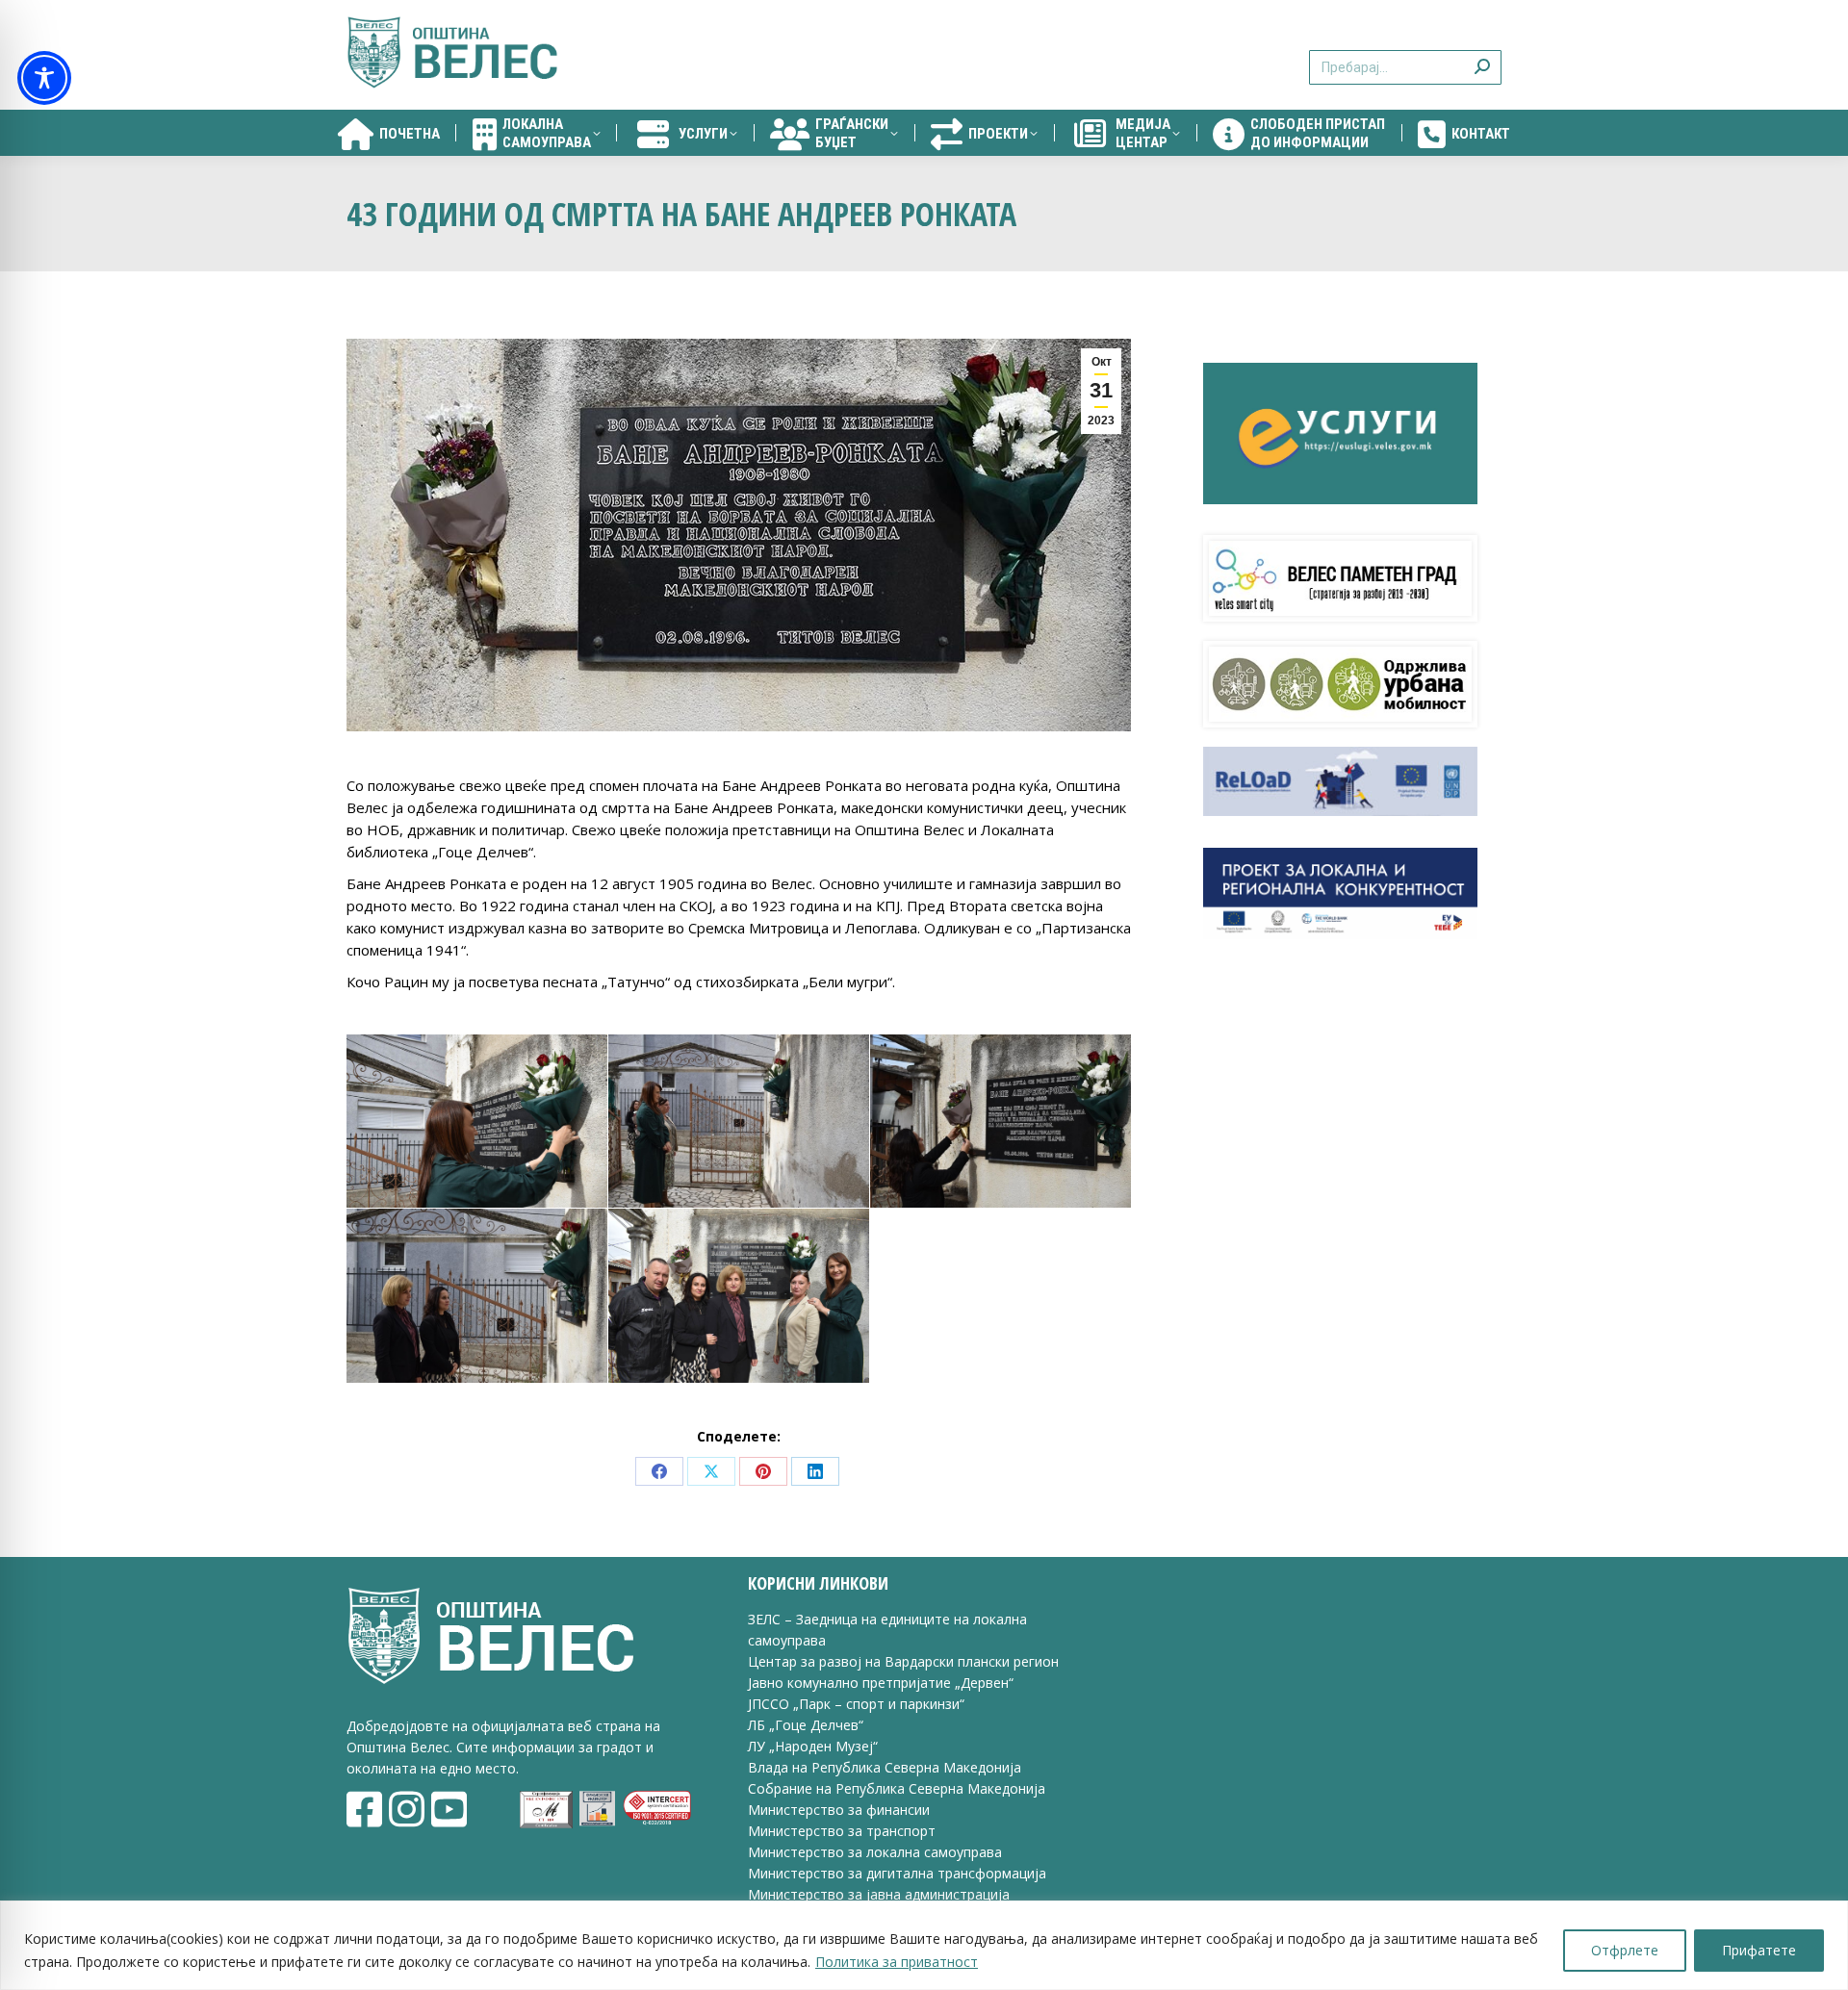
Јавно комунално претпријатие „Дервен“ (881, 1683)
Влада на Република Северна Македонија (885, 1767)
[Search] (1482, 55)
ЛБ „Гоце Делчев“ (806, 1725)
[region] (924, 1945)
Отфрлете (1625, 1950)
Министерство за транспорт (844, 1831)
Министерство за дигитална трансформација (897, 1873)
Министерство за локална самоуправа (875, 1852)
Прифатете (1759, 1950)
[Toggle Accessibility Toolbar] (44, 78)
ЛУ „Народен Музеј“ (813, 1746)
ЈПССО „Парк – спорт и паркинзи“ (856, 1704)
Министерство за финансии (839, 1810)
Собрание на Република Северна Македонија (897, 1788)
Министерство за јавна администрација (879, 1894)
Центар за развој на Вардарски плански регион (903, 1661)
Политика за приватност (897, 1962)
